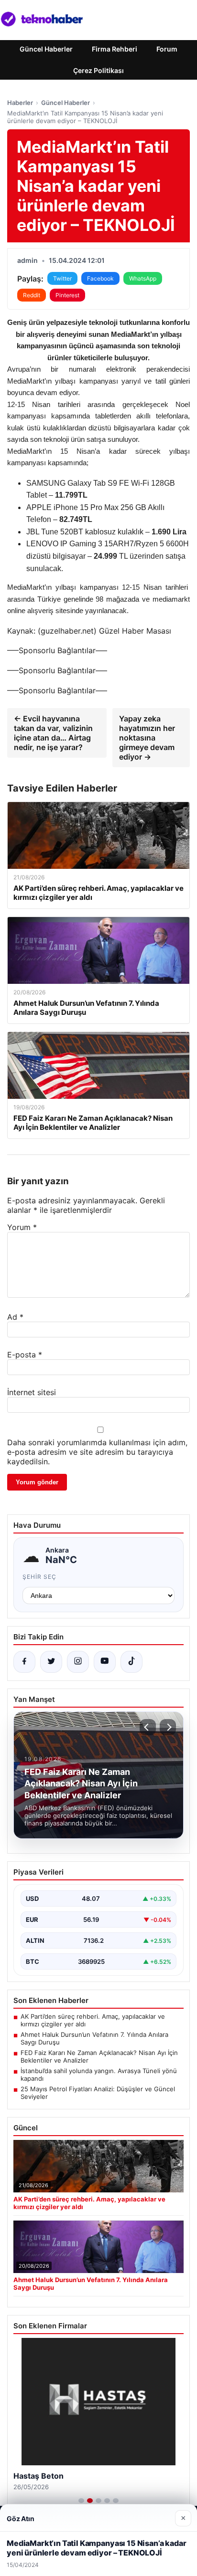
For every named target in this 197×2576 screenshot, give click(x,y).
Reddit (32, 295)
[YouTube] (105, 1662)
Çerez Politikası (98, 70)
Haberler (20, 103)
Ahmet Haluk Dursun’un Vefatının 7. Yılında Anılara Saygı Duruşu (94, 2038)
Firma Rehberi (115, 49)
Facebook (100, 278)
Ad (15, 1317)
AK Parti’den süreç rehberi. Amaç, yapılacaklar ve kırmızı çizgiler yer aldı (93, 2020)
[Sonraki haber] (168, 1727)
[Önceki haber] (148, 1727)
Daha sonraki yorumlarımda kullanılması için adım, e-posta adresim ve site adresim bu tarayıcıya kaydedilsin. (97, 1452)
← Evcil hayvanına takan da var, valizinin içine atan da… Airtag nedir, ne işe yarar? (53, 733)
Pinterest (67, 295)
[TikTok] (131, 1662)
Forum (167, 49)
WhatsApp (143, 278)
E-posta (25, 1355)
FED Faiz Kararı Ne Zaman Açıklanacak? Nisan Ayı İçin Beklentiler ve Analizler (99, 2056)
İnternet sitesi (32, 1392)
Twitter (62, 278)
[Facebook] (24, 1662)
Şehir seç (39, 1577)
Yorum (22, 1227)
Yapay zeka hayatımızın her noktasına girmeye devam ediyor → (147, 738)
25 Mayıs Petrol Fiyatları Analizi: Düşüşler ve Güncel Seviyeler (98, 2093)
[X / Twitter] (51, 1662)
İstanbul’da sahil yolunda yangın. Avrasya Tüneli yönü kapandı (99, 2075)
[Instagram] (78, 1662)
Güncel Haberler (46, 49)
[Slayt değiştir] (81, 2501)
